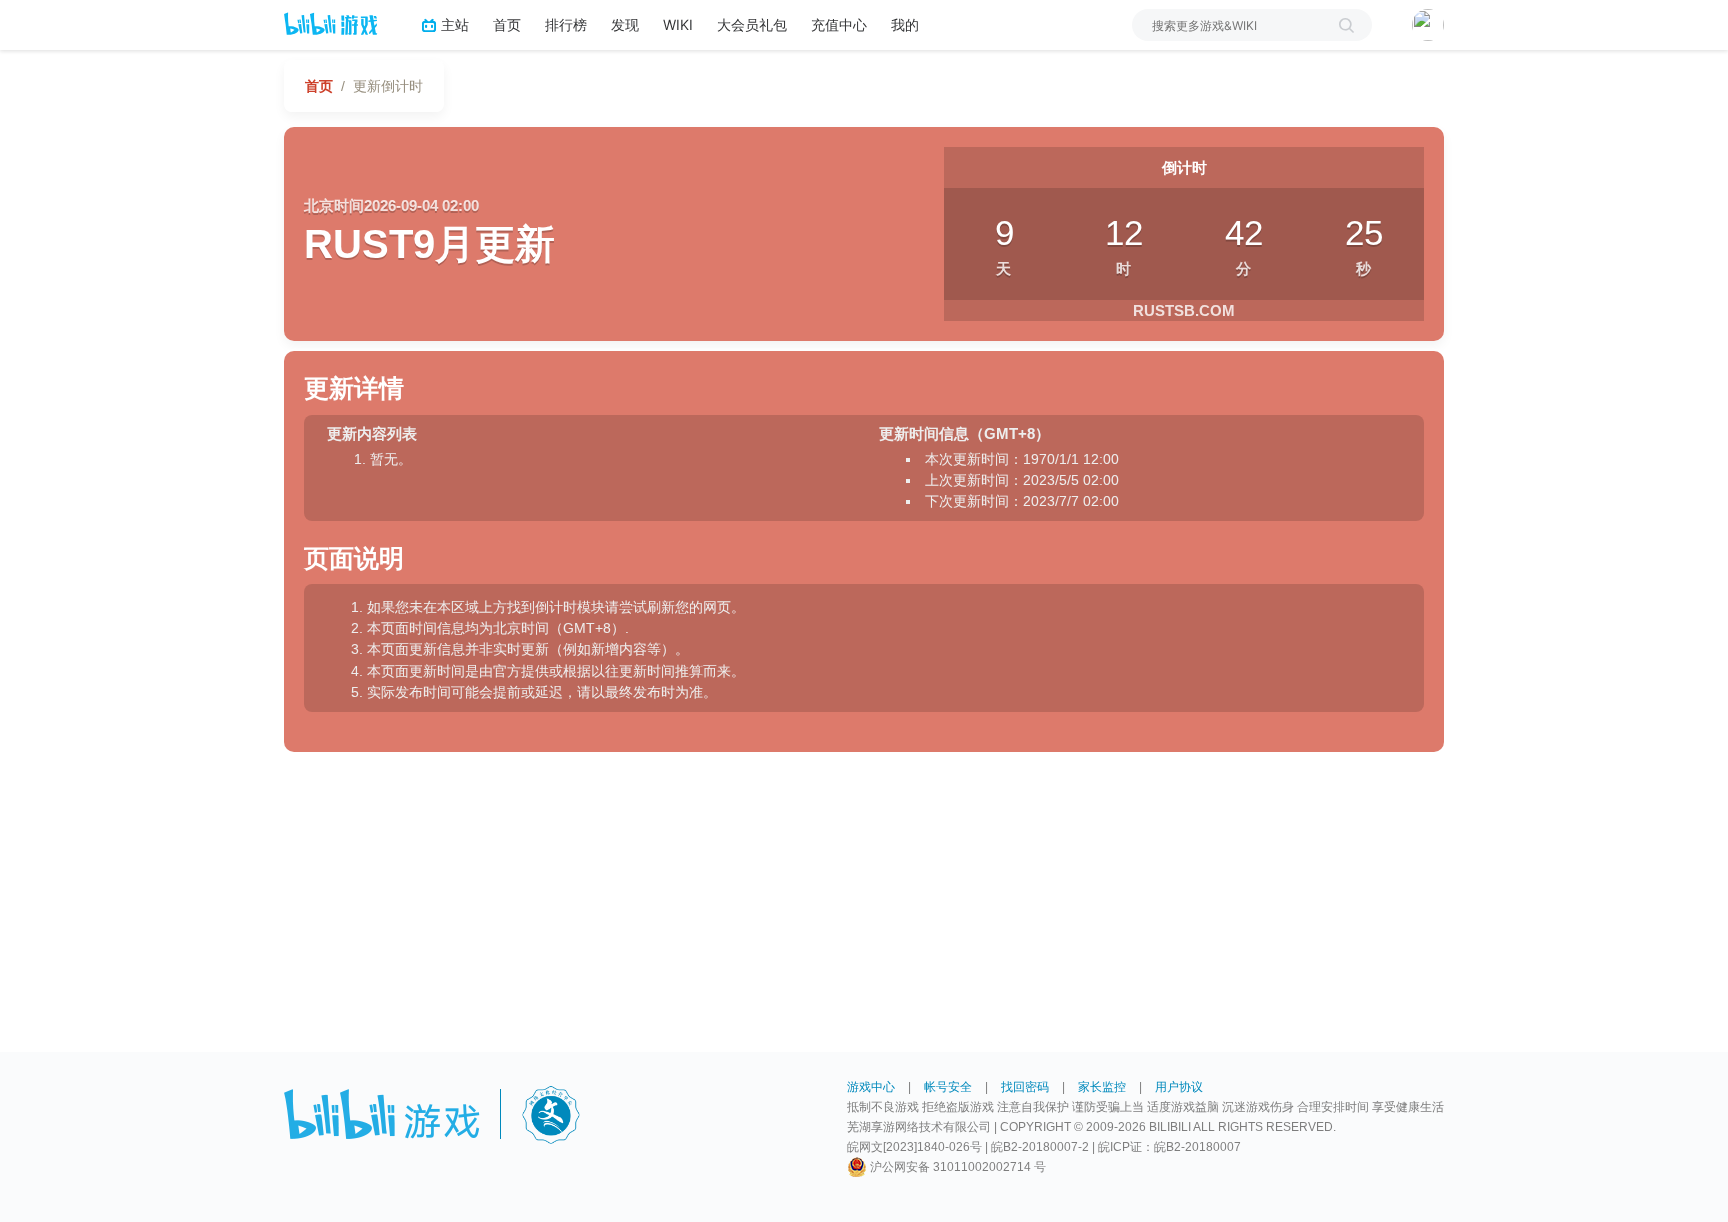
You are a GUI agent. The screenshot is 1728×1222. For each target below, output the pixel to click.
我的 (905, 24)
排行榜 (566, 24)
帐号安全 (948, 1087)
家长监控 (1102, 1087)
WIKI (678, 24)
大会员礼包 (752, 24)
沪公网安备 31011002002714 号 (956, 1167)
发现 (625, 24)
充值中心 (839, 24)
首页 (507, 24)
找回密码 (1025, 1087)
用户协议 (1179, 1087)
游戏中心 (871, 1087)
